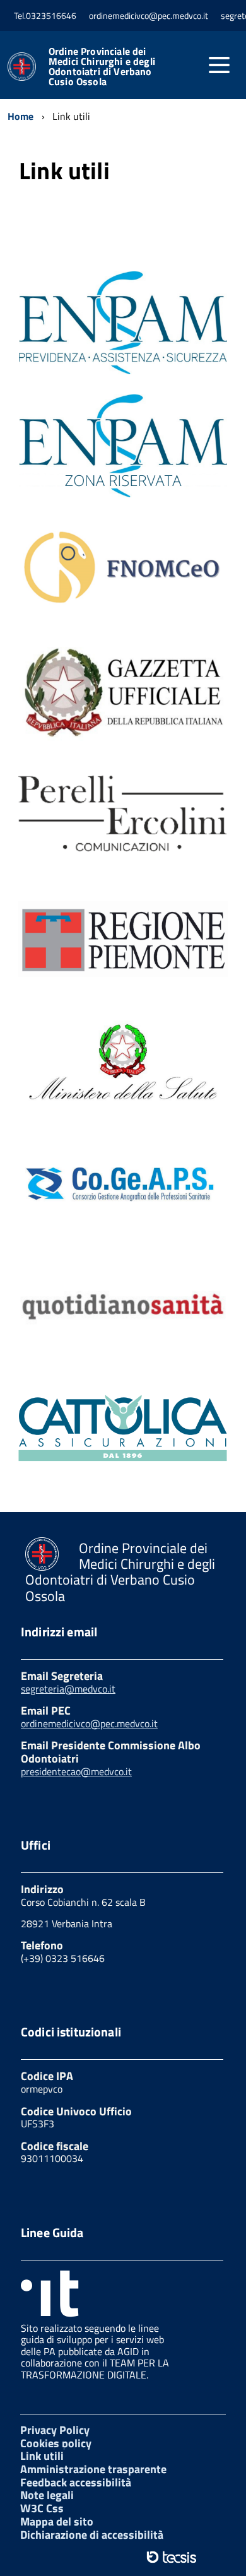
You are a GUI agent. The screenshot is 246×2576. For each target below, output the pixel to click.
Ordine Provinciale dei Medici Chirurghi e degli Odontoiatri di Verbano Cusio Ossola (102, 66)
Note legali (47, 2495)
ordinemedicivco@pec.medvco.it (89, 1723)
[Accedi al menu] (219, 65)
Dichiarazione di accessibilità (92, 2535)
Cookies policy (56, 2443)
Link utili (42, 2456)
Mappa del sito (57, 2521)
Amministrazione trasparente (93, 2469)
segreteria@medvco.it (68, 1689)
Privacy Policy (55, 2430)
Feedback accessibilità (76, 2482)
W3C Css (42, 2508)
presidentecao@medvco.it (76, 1771)
